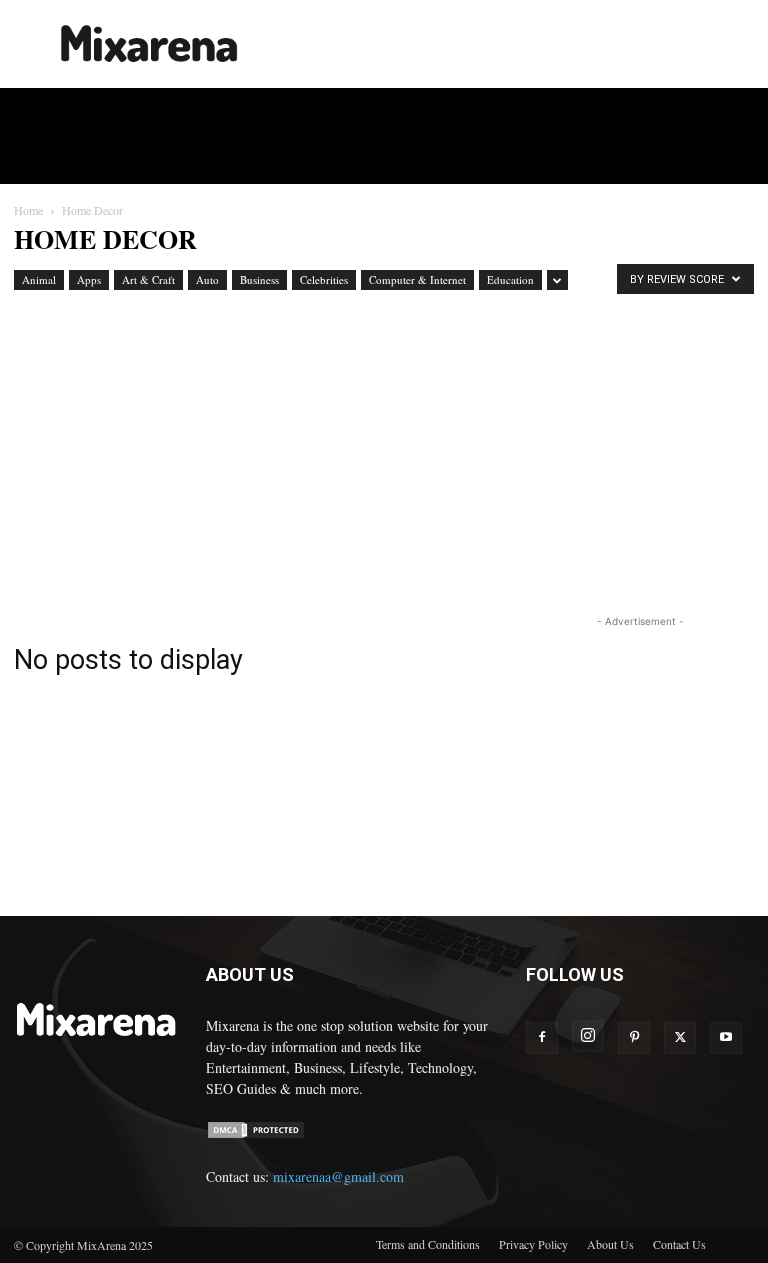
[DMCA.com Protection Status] (256, 1134)
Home (28, 210)
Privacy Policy (533, 1244)
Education (510, 279)
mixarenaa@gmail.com (338, 1176)
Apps (89, 279)
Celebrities (324, 279)
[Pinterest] (634, 1038)
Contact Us (679, 1244)
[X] (680, 1038)
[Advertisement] (519, 44)
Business (259, 279)
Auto (207, 279)
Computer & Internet (417, 279)
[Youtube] (726, 1038)
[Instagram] (588, 1036)
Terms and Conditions (428, 1244)
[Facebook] (542, 1038)
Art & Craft (148, 279)
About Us (610, 1244)
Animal (39, 279)
